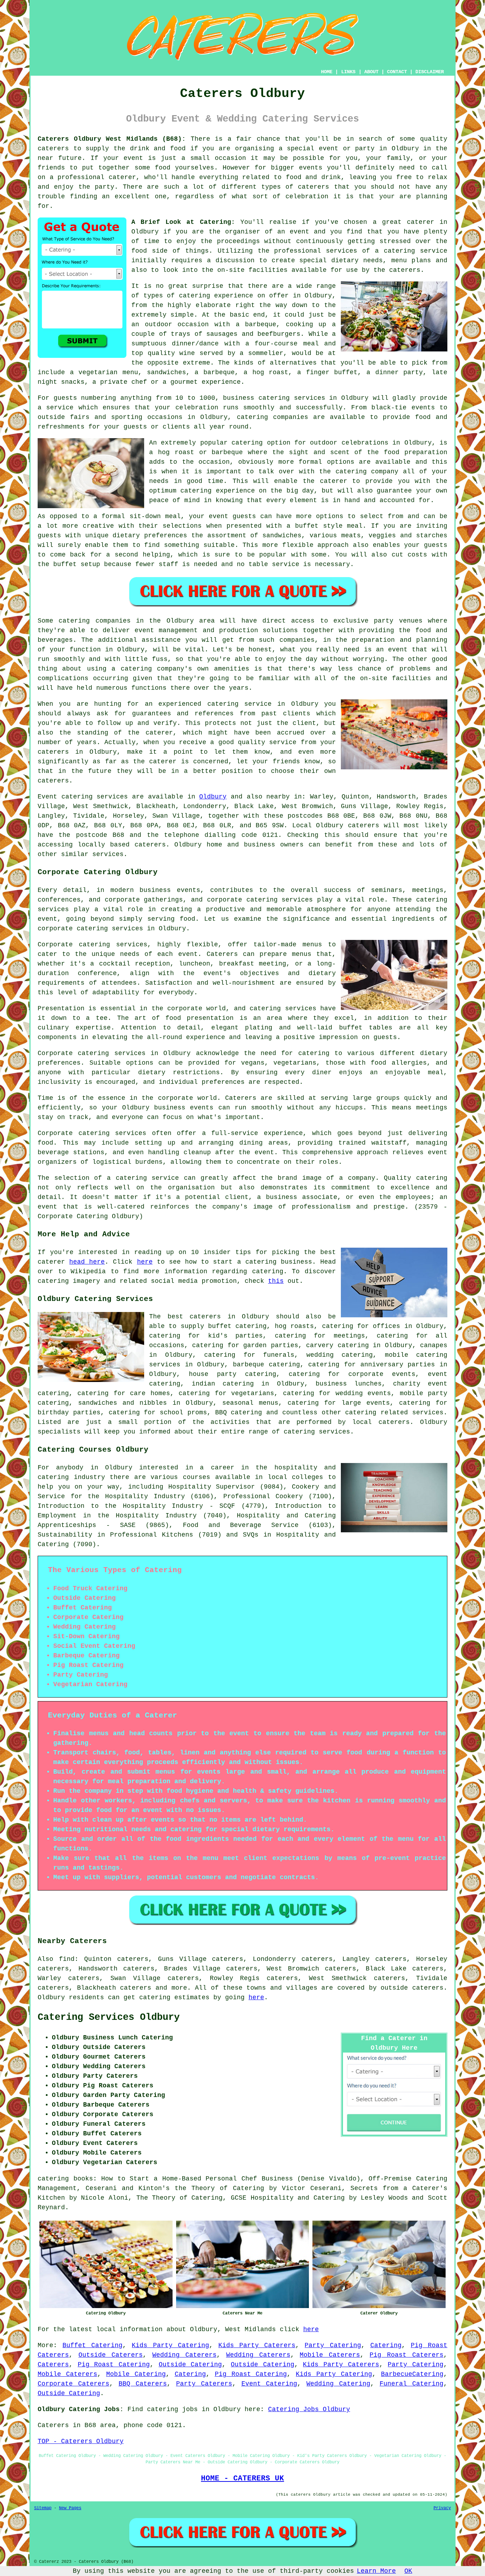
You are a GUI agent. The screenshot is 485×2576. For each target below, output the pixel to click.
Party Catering (333, 2345)
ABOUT (371, 72)
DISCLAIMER (430, 72)
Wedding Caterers (184, 2355)
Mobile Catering (136, 2374)
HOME (327, 72)
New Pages (70, 2508)
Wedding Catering (338, 2384)
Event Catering (269, 2384)
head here (87, 1262)
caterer (334, 481)
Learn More (376, 2571)
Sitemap (43, 2508)
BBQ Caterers (143, 2384)
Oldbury (213, 797)
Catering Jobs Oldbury (309, 2409)
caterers (405, 270)
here (145, 1262)
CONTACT (397, 72)
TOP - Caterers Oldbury (81, 2441)
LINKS (348, 72)
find (67, 1959)
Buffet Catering (92, 2345)
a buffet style (315, 526)
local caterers (381, 1422)
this (276, 1281)
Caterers (53, 2365)
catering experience (216, 296)
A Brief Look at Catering (181, 222)
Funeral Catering (412, 2384)
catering (361, 1413)
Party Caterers (204, 2384)
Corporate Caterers (73, 2384)
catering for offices (361, 1326)
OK (408, 2571)
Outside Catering (190, 2365)
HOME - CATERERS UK (243, 2478)
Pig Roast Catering (114, 2365)
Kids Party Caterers (257, 2345)
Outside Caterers (111, 2355)
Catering (386, 2345)
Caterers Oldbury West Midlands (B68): (112, 139)
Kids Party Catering (170, 2345)
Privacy (442, 2508)
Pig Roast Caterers (407, 2355)
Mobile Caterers (330, 2355)
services (112, 797)
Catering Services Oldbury (109, 2017)
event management (166, 630)
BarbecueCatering (412, 2374)
